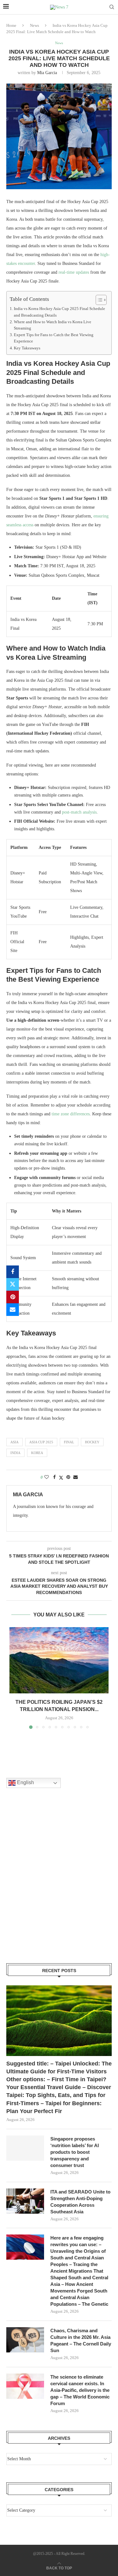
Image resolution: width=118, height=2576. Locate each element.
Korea (37, 1453)
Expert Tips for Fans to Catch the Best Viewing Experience (54, 338)
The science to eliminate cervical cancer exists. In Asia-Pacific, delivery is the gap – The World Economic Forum (80, 2390)
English (25, 1782)
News (34, 25)
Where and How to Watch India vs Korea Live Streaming (53, 325)
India (15, 1453)
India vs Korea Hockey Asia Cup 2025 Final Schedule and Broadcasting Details (59, 312)
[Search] (112, 7)
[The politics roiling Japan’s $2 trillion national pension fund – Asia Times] (59, 1660)
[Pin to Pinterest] (13, 1297)
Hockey (92, 1442)
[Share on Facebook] (13, 1272)
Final (69, 1442)
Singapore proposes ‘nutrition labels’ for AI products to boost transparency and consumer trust (75, 2152)
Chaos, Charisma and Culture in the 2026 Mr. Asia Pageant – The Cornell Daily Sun (81, 2340)
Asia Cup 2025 (41, 1442)
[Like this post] (47, 1477)
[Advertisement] (59, 1884)
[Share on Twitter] (13, 1284)
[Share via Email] (13, 1310)
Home (11, 25)
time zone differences (71, 1114)
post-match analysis (79, 812)
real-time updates (74, 272)
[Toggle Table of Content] (98, 300)
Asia (14, 1442)
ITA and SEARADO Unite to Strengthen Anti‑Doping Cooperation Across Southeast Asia (80, 2202)
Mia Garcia (47, 73)
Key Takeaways (27, 348)
